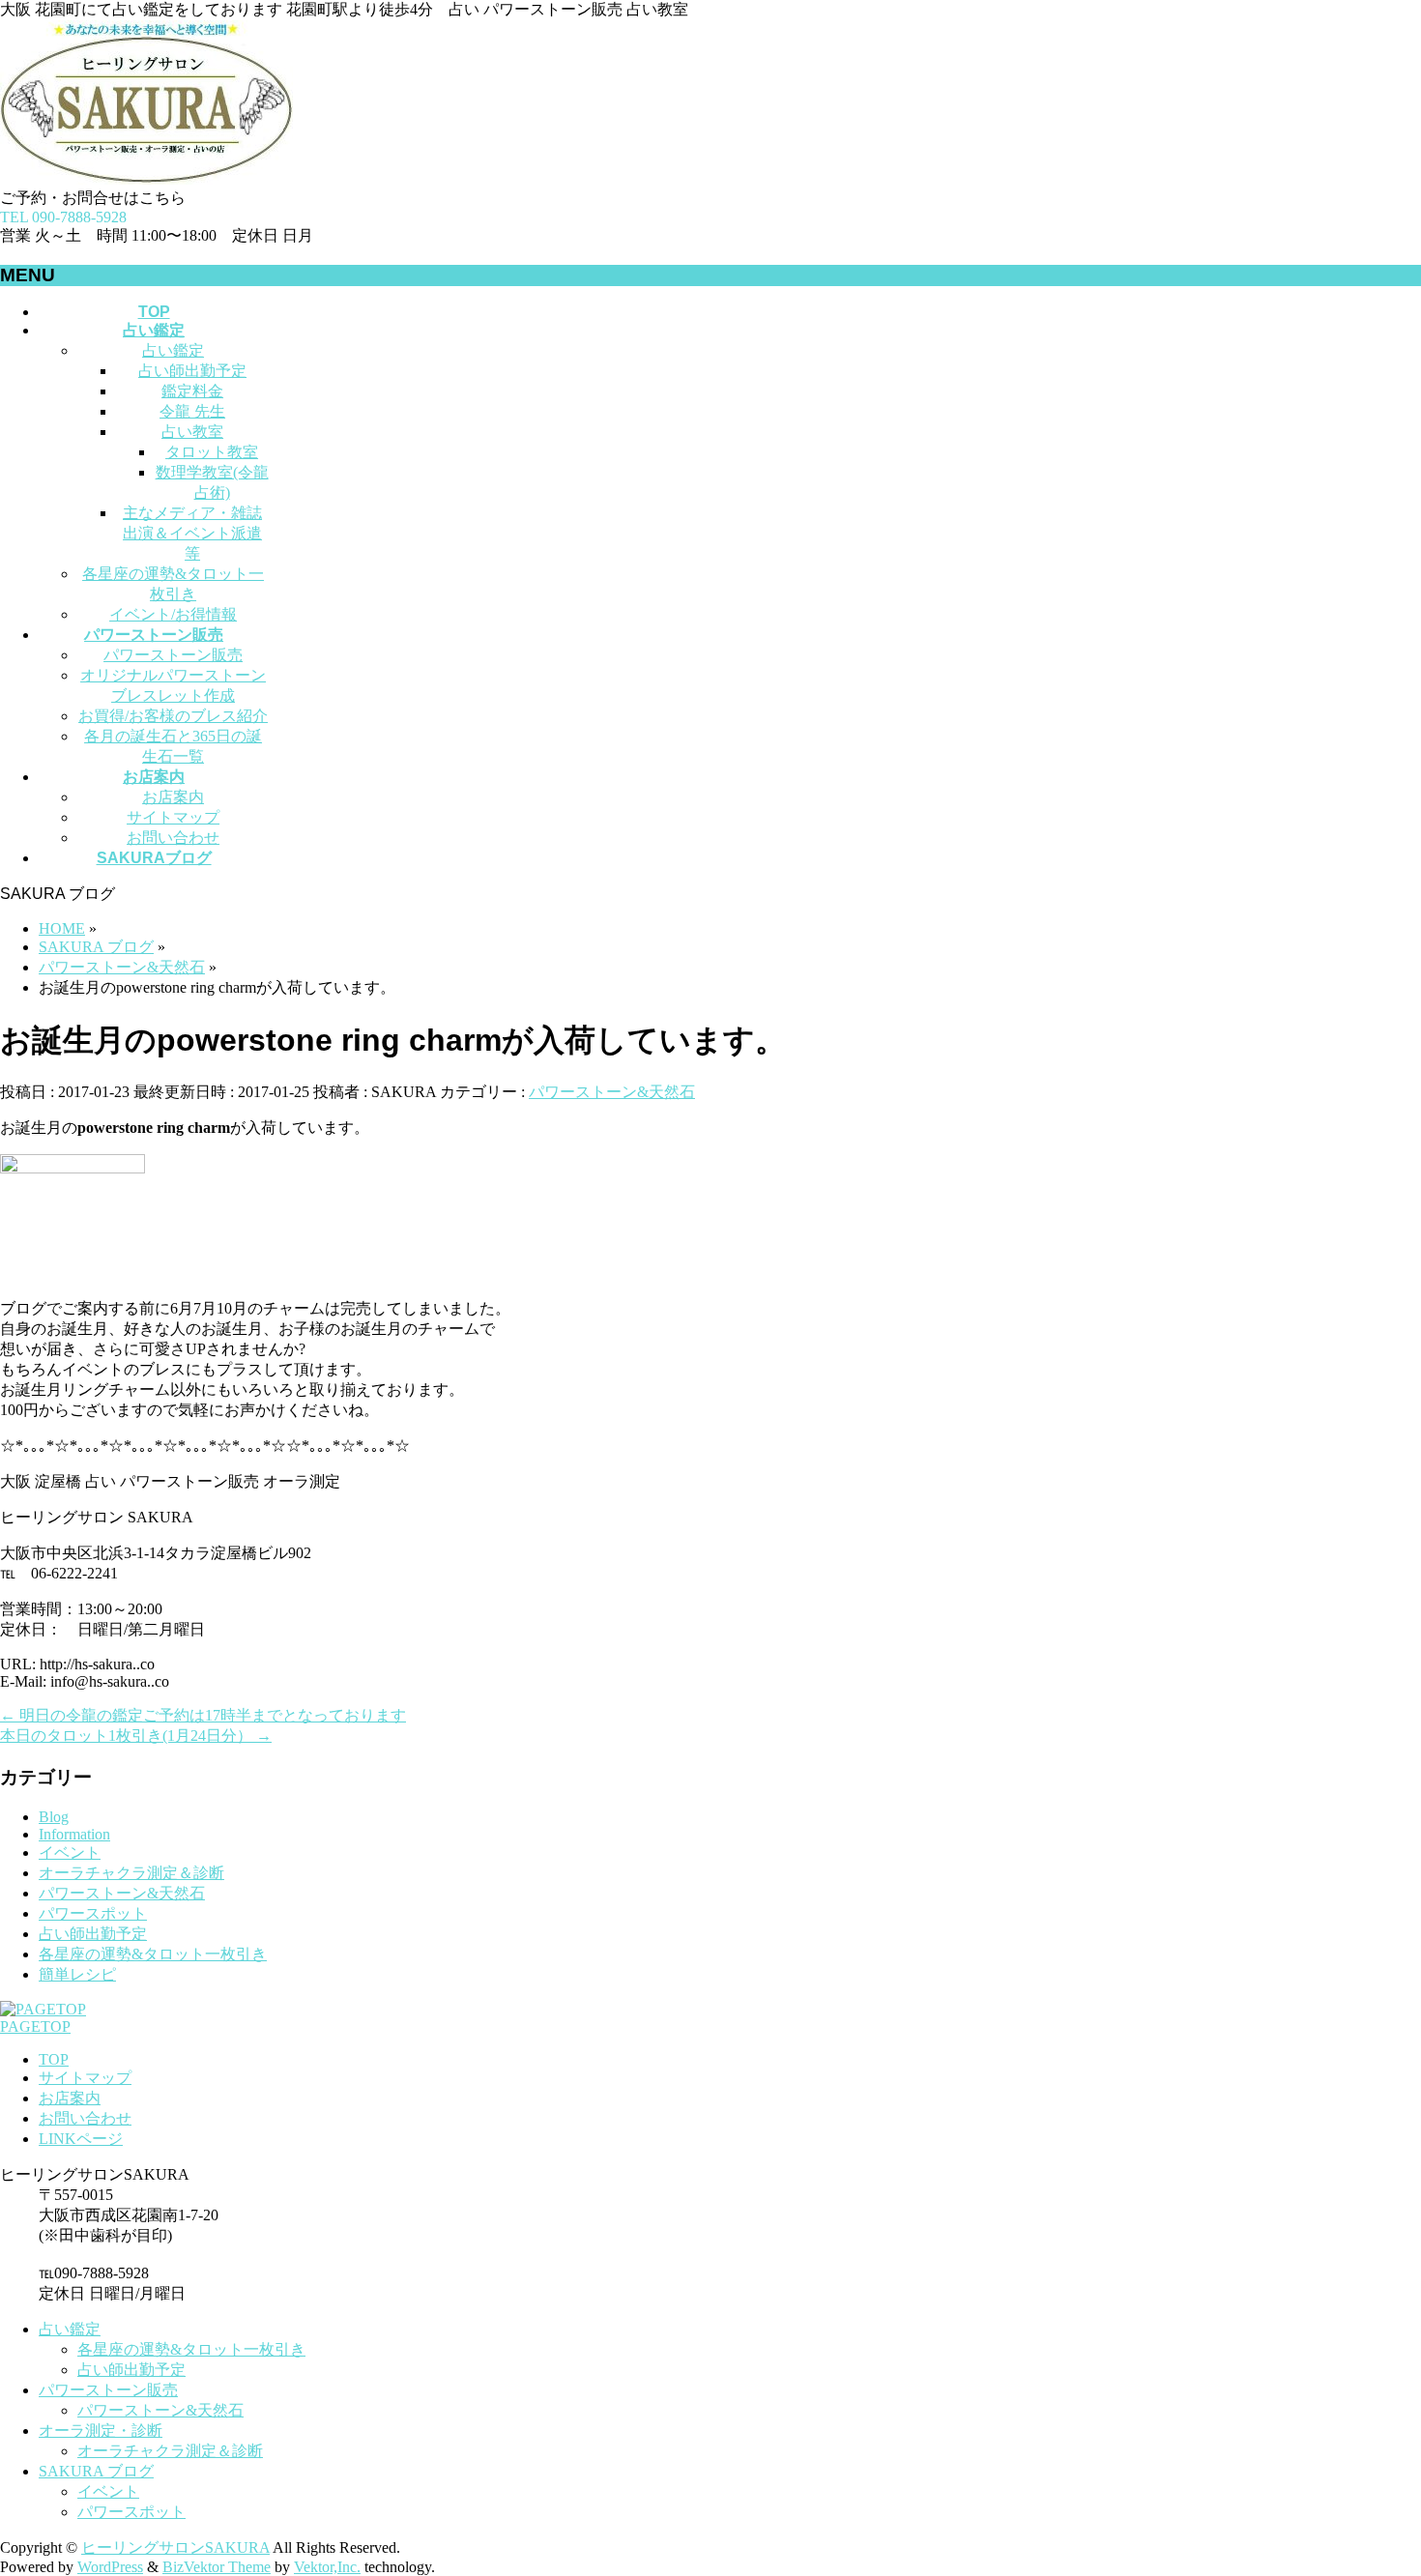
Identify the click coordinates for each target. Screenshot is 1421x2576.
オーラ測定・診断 (101, 2431)
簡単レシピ (77, 1974)
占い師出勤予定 (192, 371)
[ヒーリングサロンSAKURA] (146, 179)
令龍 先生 (192, 411)
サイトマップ (173, 817)
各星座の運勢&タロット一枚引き (153, 1954)
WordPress (110, 2567)
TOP (54, 2059)
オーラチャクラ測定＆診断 (131, 1873)
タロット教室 (212, 452)
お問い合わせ (173, 838)
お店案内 (173, 797)
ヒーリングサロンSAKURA (175, 2547)
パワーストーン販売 (173, 655)
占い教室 (192, 432)
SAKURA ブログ (96, 2471)
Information (74, 1834)
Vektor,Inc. (327, 2567)
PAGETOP (35, 2026)
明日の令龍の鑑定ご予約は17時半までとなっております (203, 1715)
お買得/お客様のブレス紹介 (173, 716)
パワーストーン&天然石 (612, 1092)
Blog (54, 1817)
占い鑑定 (173, 350)
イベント (70, 1852)
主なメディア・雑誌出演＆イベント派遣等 (192, 533)
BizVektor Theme (217, 2567)
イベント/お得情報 (173, 614)
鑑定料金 (192, 391)
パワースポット (93, 1913)
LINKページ (81, 2139)
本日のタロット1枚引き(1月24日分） (136, 1736)
